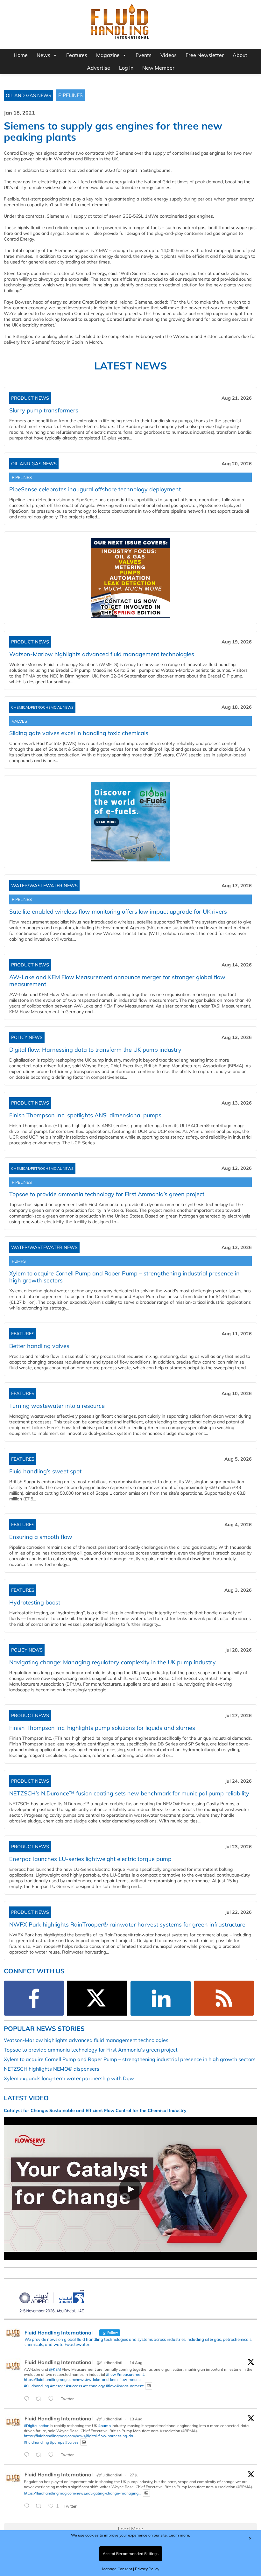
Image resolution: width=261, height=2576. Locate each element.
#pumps (57, 2442)
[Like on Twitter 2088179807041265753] (53, 2399)
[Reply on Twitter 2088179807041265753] (28, 2399)
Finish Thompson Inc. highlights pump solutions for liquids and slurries (102, 1728)
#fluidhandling (36, 2386)
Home (21, 55)
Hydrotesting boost (35, 1602)
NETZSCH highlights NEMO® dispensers (52, 2069)
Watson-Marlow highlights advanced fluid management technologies (86, 2040)
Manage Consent (117, 2569)
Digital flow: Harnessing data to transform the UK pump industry (95, 1050)
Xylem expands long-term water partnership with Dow (69, 2078)
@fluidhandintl (109, 2363)
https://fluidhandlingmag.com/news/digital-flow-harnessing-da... (80, 2436)
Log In (126, 68)
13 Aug (136, 2419)
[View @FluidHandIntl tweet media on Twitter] (149, 2386)
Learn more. (179, 2535)
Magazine (108, 55)
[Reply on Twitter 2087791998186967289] (28, 2455)
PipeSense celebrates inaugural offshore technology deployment (95, 489)
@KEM (55, 2369)
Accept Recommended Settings (131, 2554)
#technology (94, 2386)
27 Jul (134, 2475)
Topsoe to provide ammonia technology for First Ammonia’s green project (107, 1194)
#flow (111, 2374)
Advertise (99, 68)
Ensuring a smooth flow (41, 1537)
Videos (169, 55)
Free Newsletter (205, 55)
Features (77, 55)
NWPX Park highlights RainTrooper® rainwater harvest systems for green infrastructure (127, 1924)
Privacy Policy (147, 2569)
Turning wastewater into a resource (57, 1406)
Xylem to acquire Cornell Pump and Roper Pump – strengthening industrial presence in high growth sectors (124, 1277)
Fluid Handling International (59, 2362)
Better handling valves (39, 1346)
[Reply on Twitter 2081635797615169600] (28, 2506)
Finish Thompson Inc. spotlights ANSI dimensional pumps (85, 1115)
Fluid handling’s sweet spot (45, 1471)
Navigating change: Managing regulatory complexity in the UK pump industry (113, 1662)
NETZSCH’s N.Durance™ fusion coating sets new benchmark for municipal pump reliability (129, 1793)
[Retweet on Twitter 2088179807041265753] (40, 2399)
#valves (72, 2442)
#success (74, 2386)
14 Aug (136, 2363)
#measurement (130, 2374)
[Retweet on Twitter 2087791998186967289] (40, 2455)
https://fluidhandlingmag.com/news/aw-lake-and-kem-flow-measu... (84, 2379)
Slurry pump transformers (44, 410)
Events (144, 55)
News (43, 55)
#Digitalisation (37, 2426)
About (240, 55)
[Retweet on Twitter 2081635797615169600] (40, 2506)
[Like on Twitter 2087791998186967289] (53, 2455)
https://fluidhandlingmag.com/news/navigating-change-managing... (83, 2493)
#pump (105, 2426)
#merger (57, 2386)
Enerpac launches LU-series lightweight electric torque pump (90, 1859)
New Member (158, 68)
